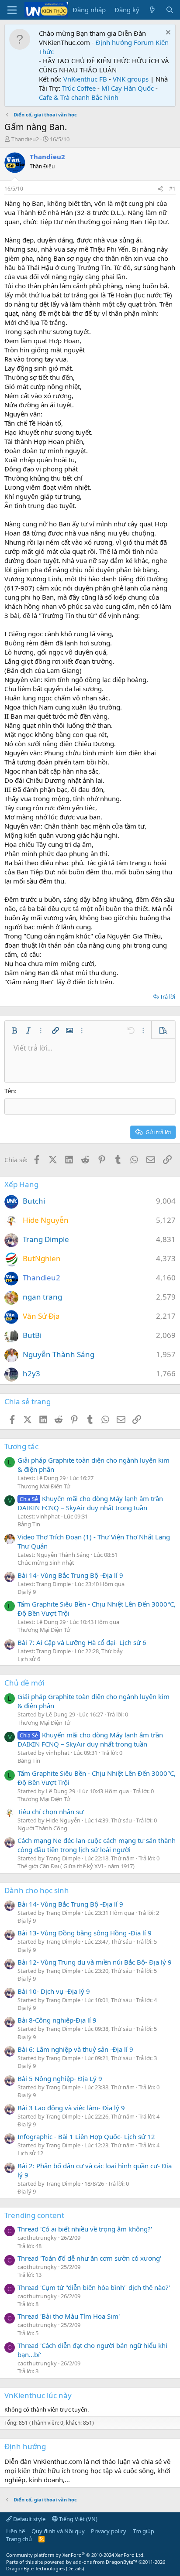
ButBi (32, 1335)
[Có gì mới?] (152, 10)
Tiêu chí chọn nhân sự (50, 1812)
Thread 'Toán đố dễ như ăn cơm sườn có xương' (89, 2258)
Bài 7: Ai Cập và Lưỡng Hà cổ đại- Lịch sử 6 (82, 1642)
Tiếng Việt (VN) (78, 2519)
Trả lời (168, 996)
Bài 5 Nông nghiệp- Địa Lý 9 (60, 2078)
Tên (10, 1091)
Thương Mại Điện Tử (44, 1486)
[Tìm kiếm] (170, 10)
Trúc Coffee (79, 88)
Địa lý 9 (27, 1592)
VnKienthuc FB (85, 79)
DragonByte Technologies (35, 2568)
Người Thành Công (42, 1828)
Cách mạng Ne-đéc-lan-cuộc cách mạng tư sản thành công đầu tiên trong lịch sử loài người (97, 1845)
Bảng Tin (29, 1524)
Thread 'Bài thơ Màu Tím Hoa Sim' (69, 2316)
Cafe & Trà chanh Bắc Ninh (79, 97)
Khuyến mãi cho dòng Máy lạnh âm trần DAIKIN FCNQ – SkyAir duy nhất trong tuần (90, 1503)
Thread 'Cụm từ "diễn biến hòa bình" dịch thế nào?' (94, 2287)
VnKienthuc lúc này (38, 2395)
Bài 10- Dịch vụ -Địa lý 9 (54, 1991)
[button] (14, 1030)
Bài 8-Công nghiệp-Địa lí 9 (57, 2020)
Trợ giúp (144, 2531)
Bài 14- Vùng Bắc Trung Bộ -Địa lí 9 (70, 1575)
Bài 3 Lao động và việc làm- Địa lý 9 (71, 2108)
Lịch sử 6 (29, 1659)
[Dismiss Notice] (167, 33)
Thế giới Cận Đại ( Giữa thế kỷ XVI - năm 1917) (76, 1866)
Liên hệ (16, 2531)
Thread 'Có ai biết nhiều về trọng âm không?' (85, 2229)
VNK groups (131, 79)
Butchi (34, 1201)
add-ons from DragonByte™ (105, 2562)
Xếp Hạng (21, 1184)
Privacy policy (109, 2531)
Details (75, 2568)
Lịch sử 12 (30, 2153)
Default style (29, 2519)
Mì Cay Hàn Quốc (128, 88)
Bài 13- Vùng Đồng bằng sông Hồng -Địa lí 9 (85, 1933)
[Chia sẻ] (160, 189)
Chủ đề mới (24, 1683)
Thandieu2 (25, 139)
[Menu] (12, 10)
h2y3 (31, 1373)
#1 (172, 189)
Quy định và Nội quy (58, 2531)
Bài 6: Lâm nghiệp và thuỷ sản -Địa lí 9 (75, 2049)
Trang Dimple (46, 1239)
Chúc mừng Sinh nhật (46, 1563)
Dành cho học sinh (37, 1890)
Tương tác (21, 1446)
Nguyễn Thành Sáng (59, 1354)
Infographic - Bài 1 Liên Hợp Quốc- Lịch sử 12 (86, 2136)
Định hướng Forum (125, 42)
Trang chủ (19, 2539)
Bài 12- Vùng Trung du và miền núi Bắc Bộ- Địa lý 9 (95, 1962)
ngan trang (42, 1297)
